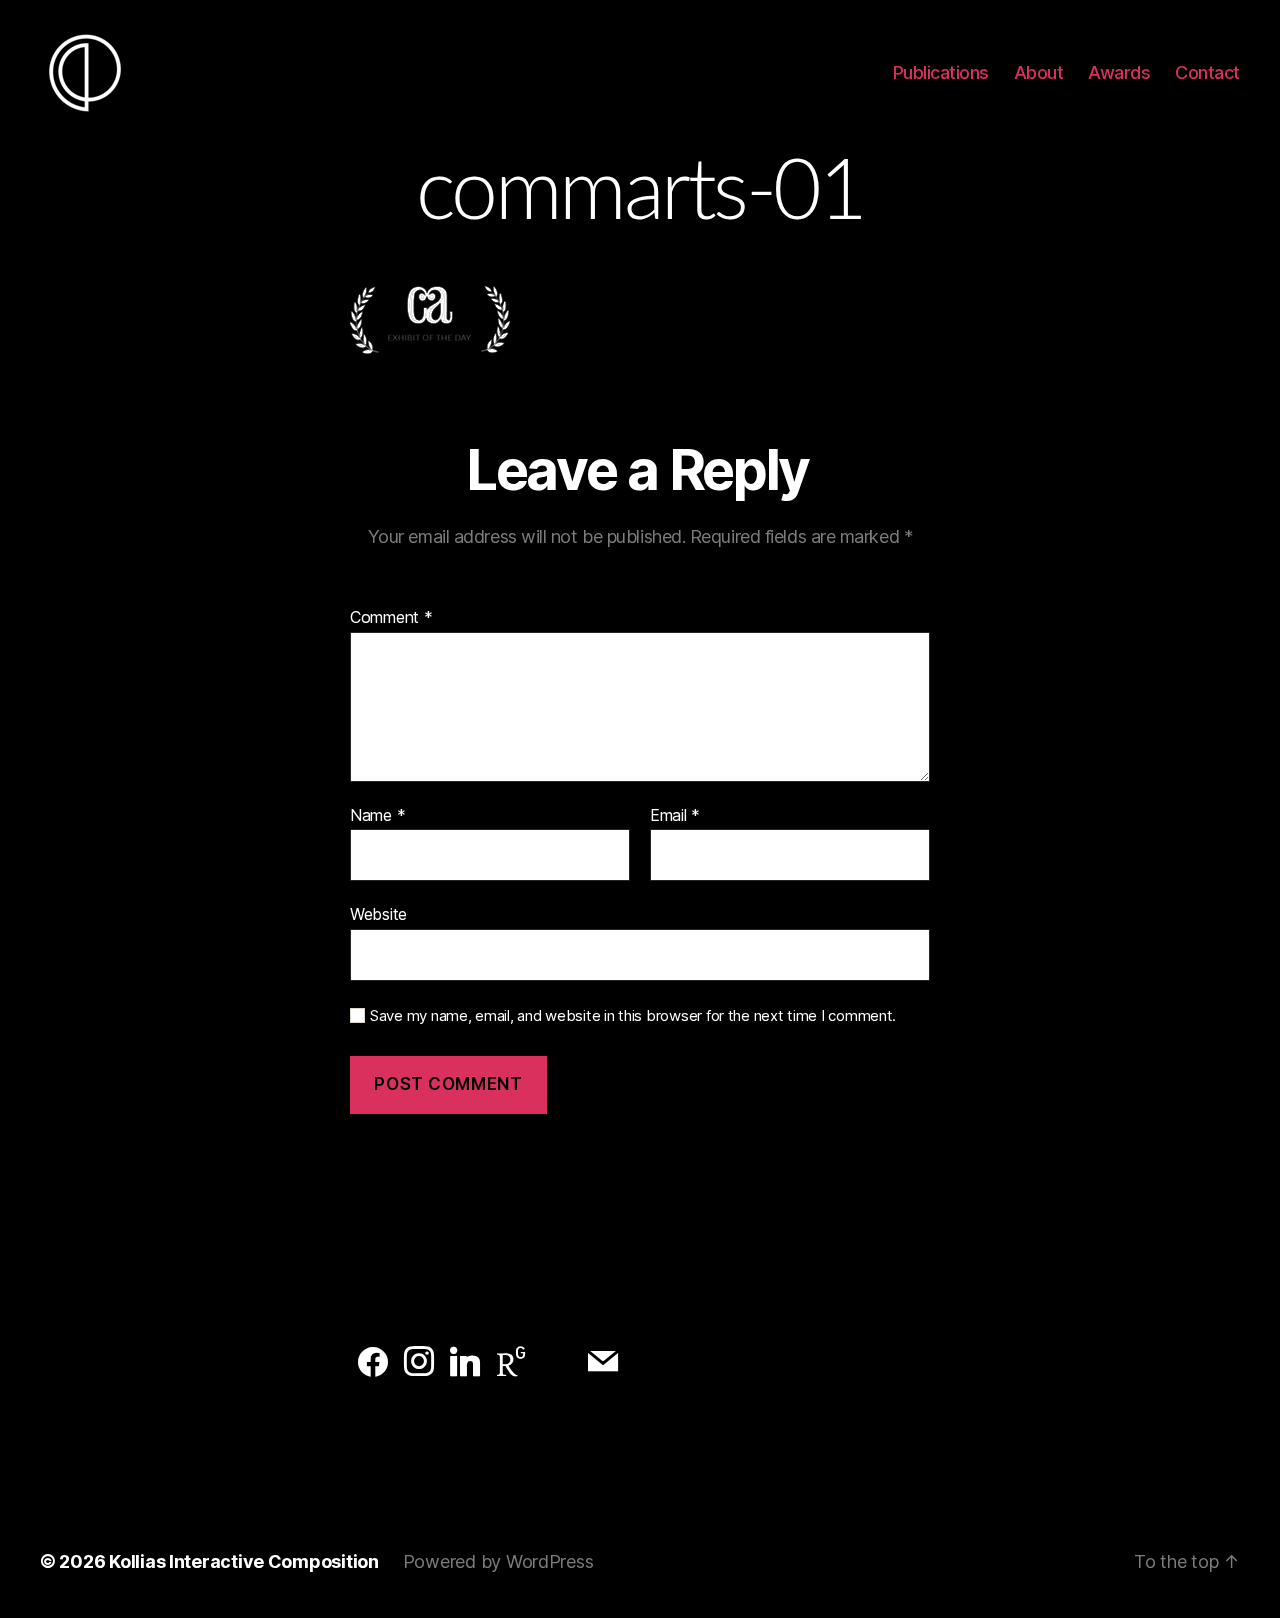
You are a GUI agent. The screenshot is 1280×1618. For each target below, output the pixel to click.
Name (377, 816)
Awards (1119, 72)
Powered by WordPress (498, 1561)
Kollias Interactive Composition (244, 1561)
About (1039, 72)
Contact (1207, 72)
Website (378, 914)
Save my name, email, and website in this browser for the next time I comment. (633, 1016)
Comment (391, 618)
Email (675, 816)
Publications (941, 72)
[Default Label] (373, 1362)
